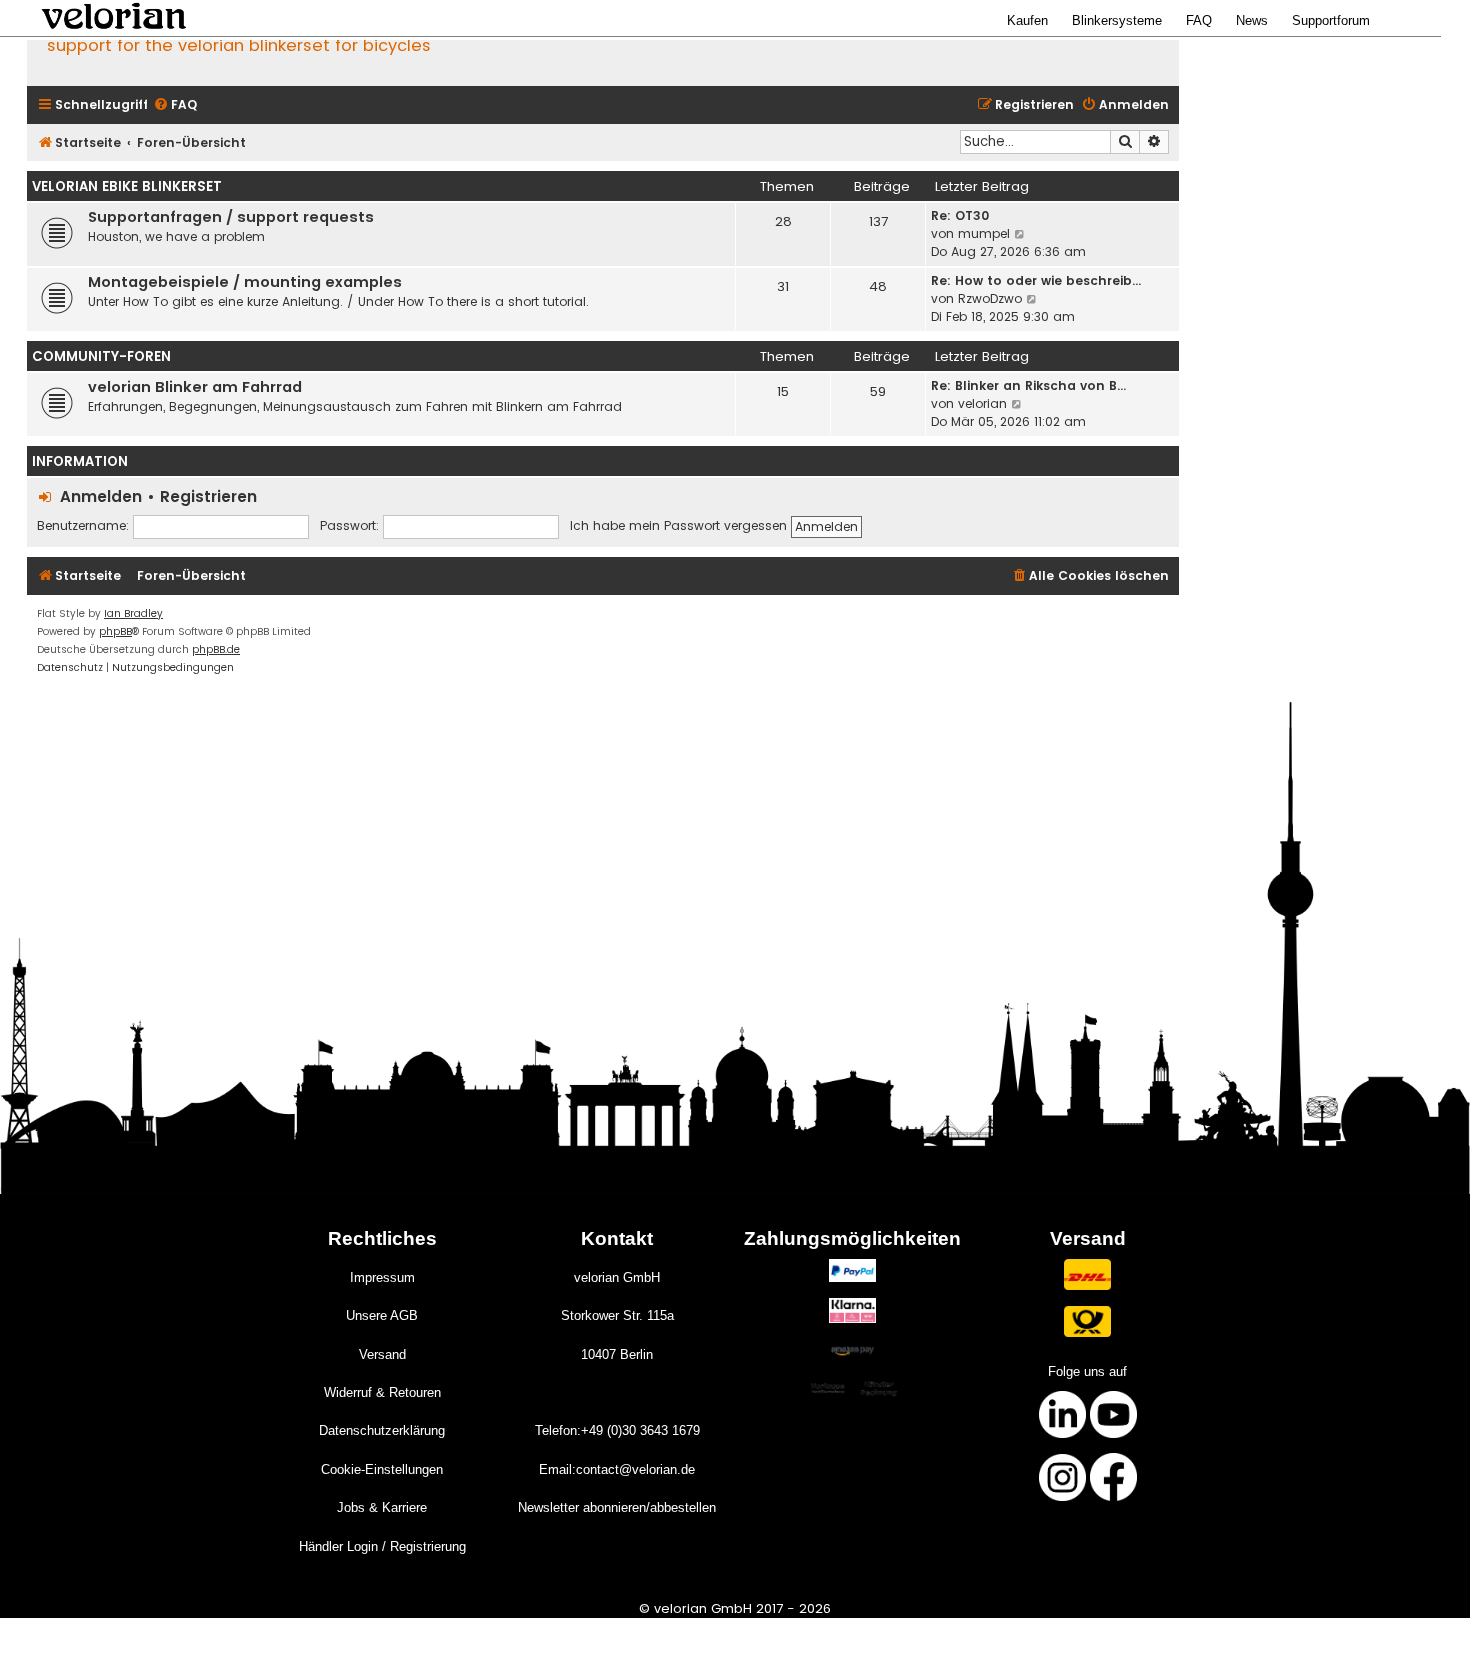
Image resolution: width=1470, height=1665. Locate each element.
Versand (382, 1354)
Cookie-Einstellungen (382, 1469)
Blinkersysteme (1117, 20)
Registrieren (208, 496)
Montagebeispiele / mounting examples (245, 282)
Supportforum (1331, 20)
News (1252, 20)
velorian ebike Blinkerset (127, 186)
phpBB (115, 631)
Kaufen (1027, 20)
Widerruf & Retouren (382, 1392)
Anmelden (101, 496)
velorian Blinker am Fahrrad (195, 387)
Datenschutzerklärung (382, 1430)
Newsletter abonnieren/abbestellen (617, 1507)
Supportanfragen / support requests (231, 217)
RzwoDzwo (990, 298)
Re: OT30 (960, 215)
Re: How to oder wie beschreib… (1036, 280)
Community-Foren (101, 356)
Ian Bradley (133, 613)
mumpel (984, 233)
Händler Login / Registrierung (382, 1546)
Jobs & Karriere (382, 1507)
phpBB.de (216, 649)
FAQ (1199, 20)
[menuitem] (175, 105)
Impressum (382, 1277)
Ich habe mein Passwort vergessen (678, 525)
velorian (982, 403)
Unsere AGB (382, 1315)
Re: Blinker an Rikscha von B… (1028, 385)
